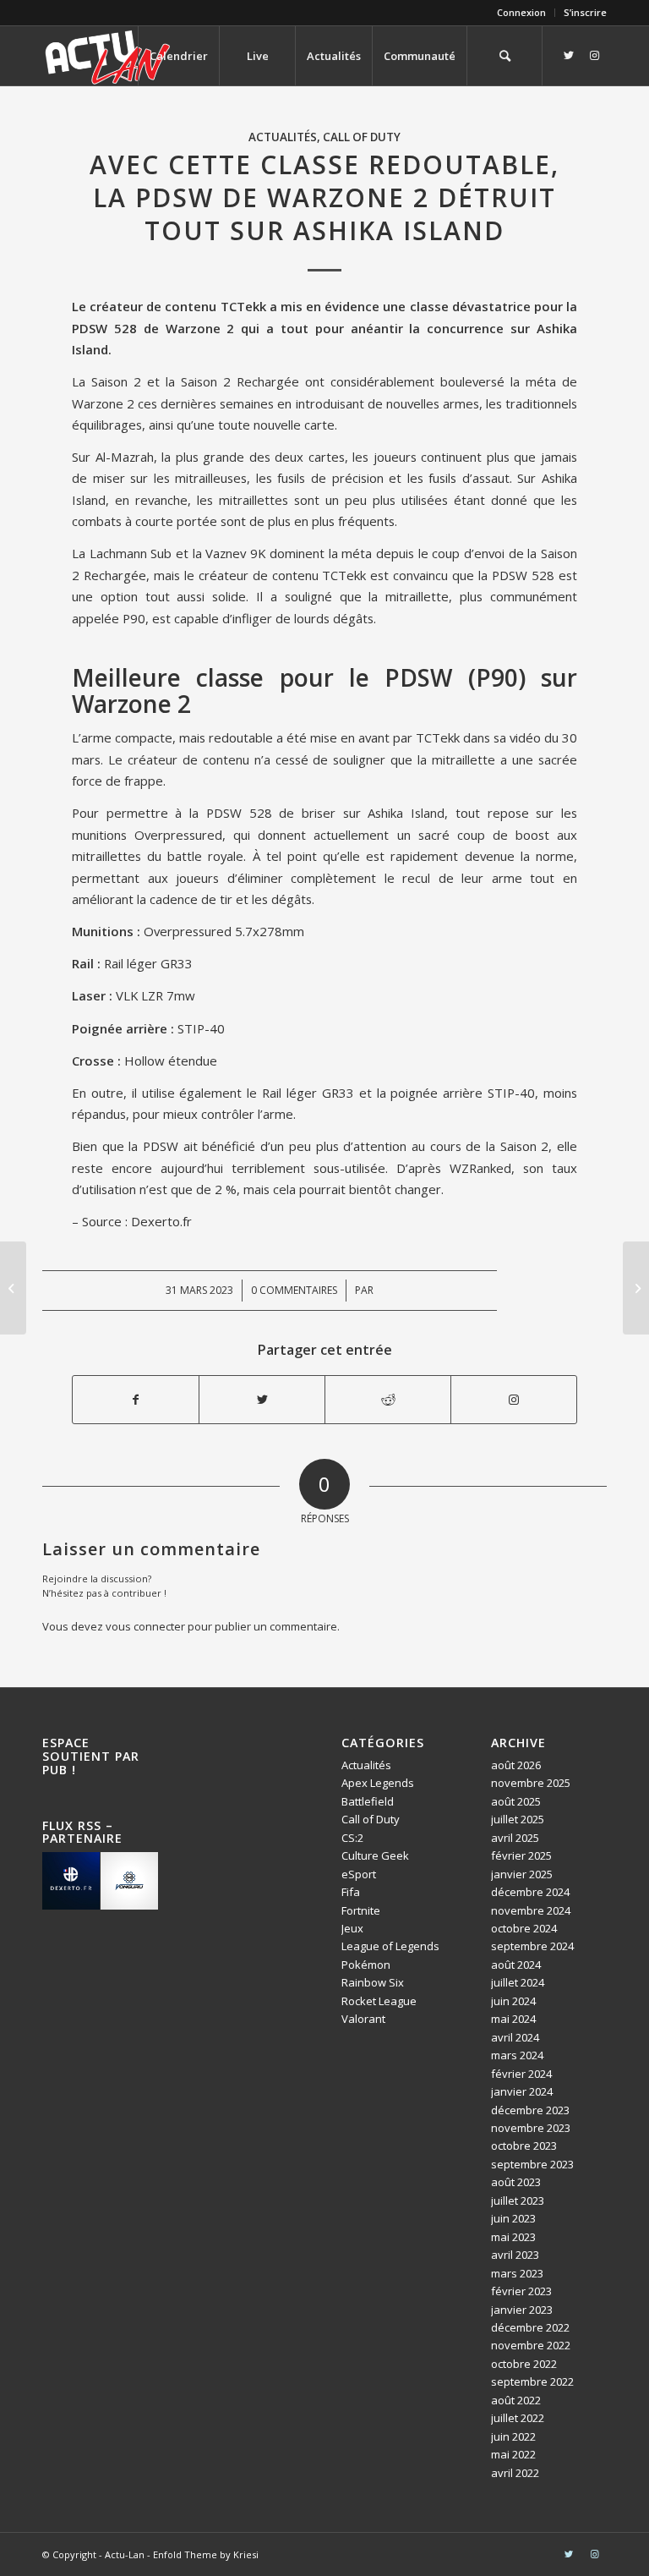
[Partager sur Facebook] (136, 1400)
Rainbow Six (373, 1982)
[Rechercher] (504, 56)
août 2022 (516, 2400)
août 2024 (516, 1965)
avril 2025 (515, 1838)
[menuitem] (522, 13)
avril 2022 (515, 2473)
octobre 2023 (524, 2146)
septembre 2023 (532, 2164)
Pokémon (366, 1965)
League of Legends (390, 1946)
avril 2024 (515, 2037)
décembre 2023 (530, 2110)
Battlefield (368, 1801)
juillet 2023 (518, 2201)
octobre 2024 (524, 1928)
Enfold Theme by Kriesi (206, 2554)
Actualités (283, 137)
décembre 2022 (530, 2327)
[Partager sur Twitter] (262, 1400)
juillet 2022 (518, 2418)
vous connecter (145, 1626)
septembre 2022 (532, 2381)
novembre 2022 (531, 2345)
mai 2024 (513, 2019)
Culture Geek (375, 1855)
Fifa (351, 1892)
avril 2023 (515, 2255)
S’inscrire (585, 12)
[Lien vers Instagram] (594, 55)
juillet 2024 (518, 1982)
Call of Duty (362, 137)
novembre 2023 (531, 2128)
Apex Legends (378, 1783)
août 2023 (516, 2182)
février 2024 (521, 2074)
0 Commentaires (294, 1290)
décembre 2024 (530, 1892)
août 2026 (516, 1765)
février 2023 (521, 2291)
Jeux (352, 1928)
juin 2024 (513, 2001)
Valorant (363, 2019)
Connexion (521, 12)
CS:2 (352, 1838)
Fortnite (361, 1910)
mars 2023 (517, 2273)
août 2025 (516, 1801)
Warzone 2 (200, 328)
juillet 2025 (518, 1819)
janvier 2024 (522, 2091)
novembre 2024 (531, 1910)
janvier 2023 (522, 2310)
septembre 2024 (532, 1946)
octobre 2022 (524, 2364)
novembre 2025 (531, 1783)
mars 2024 (517, 2055)
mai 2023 (513, 2237)
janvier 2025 (522, 1874)
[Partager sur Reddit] (388, 1400)
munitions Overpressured (147, 835)
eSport (359, 1874)
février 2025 (521, 1855)
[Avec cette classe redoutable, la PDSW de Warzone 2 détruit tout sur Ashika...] (13, 1288)
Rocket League (379, 2001)
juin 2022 (513, 2436)
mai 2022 (513, 2454)
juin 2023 (513, 2218)
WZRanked (480, 1168)
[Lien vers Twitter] (569, 55)
